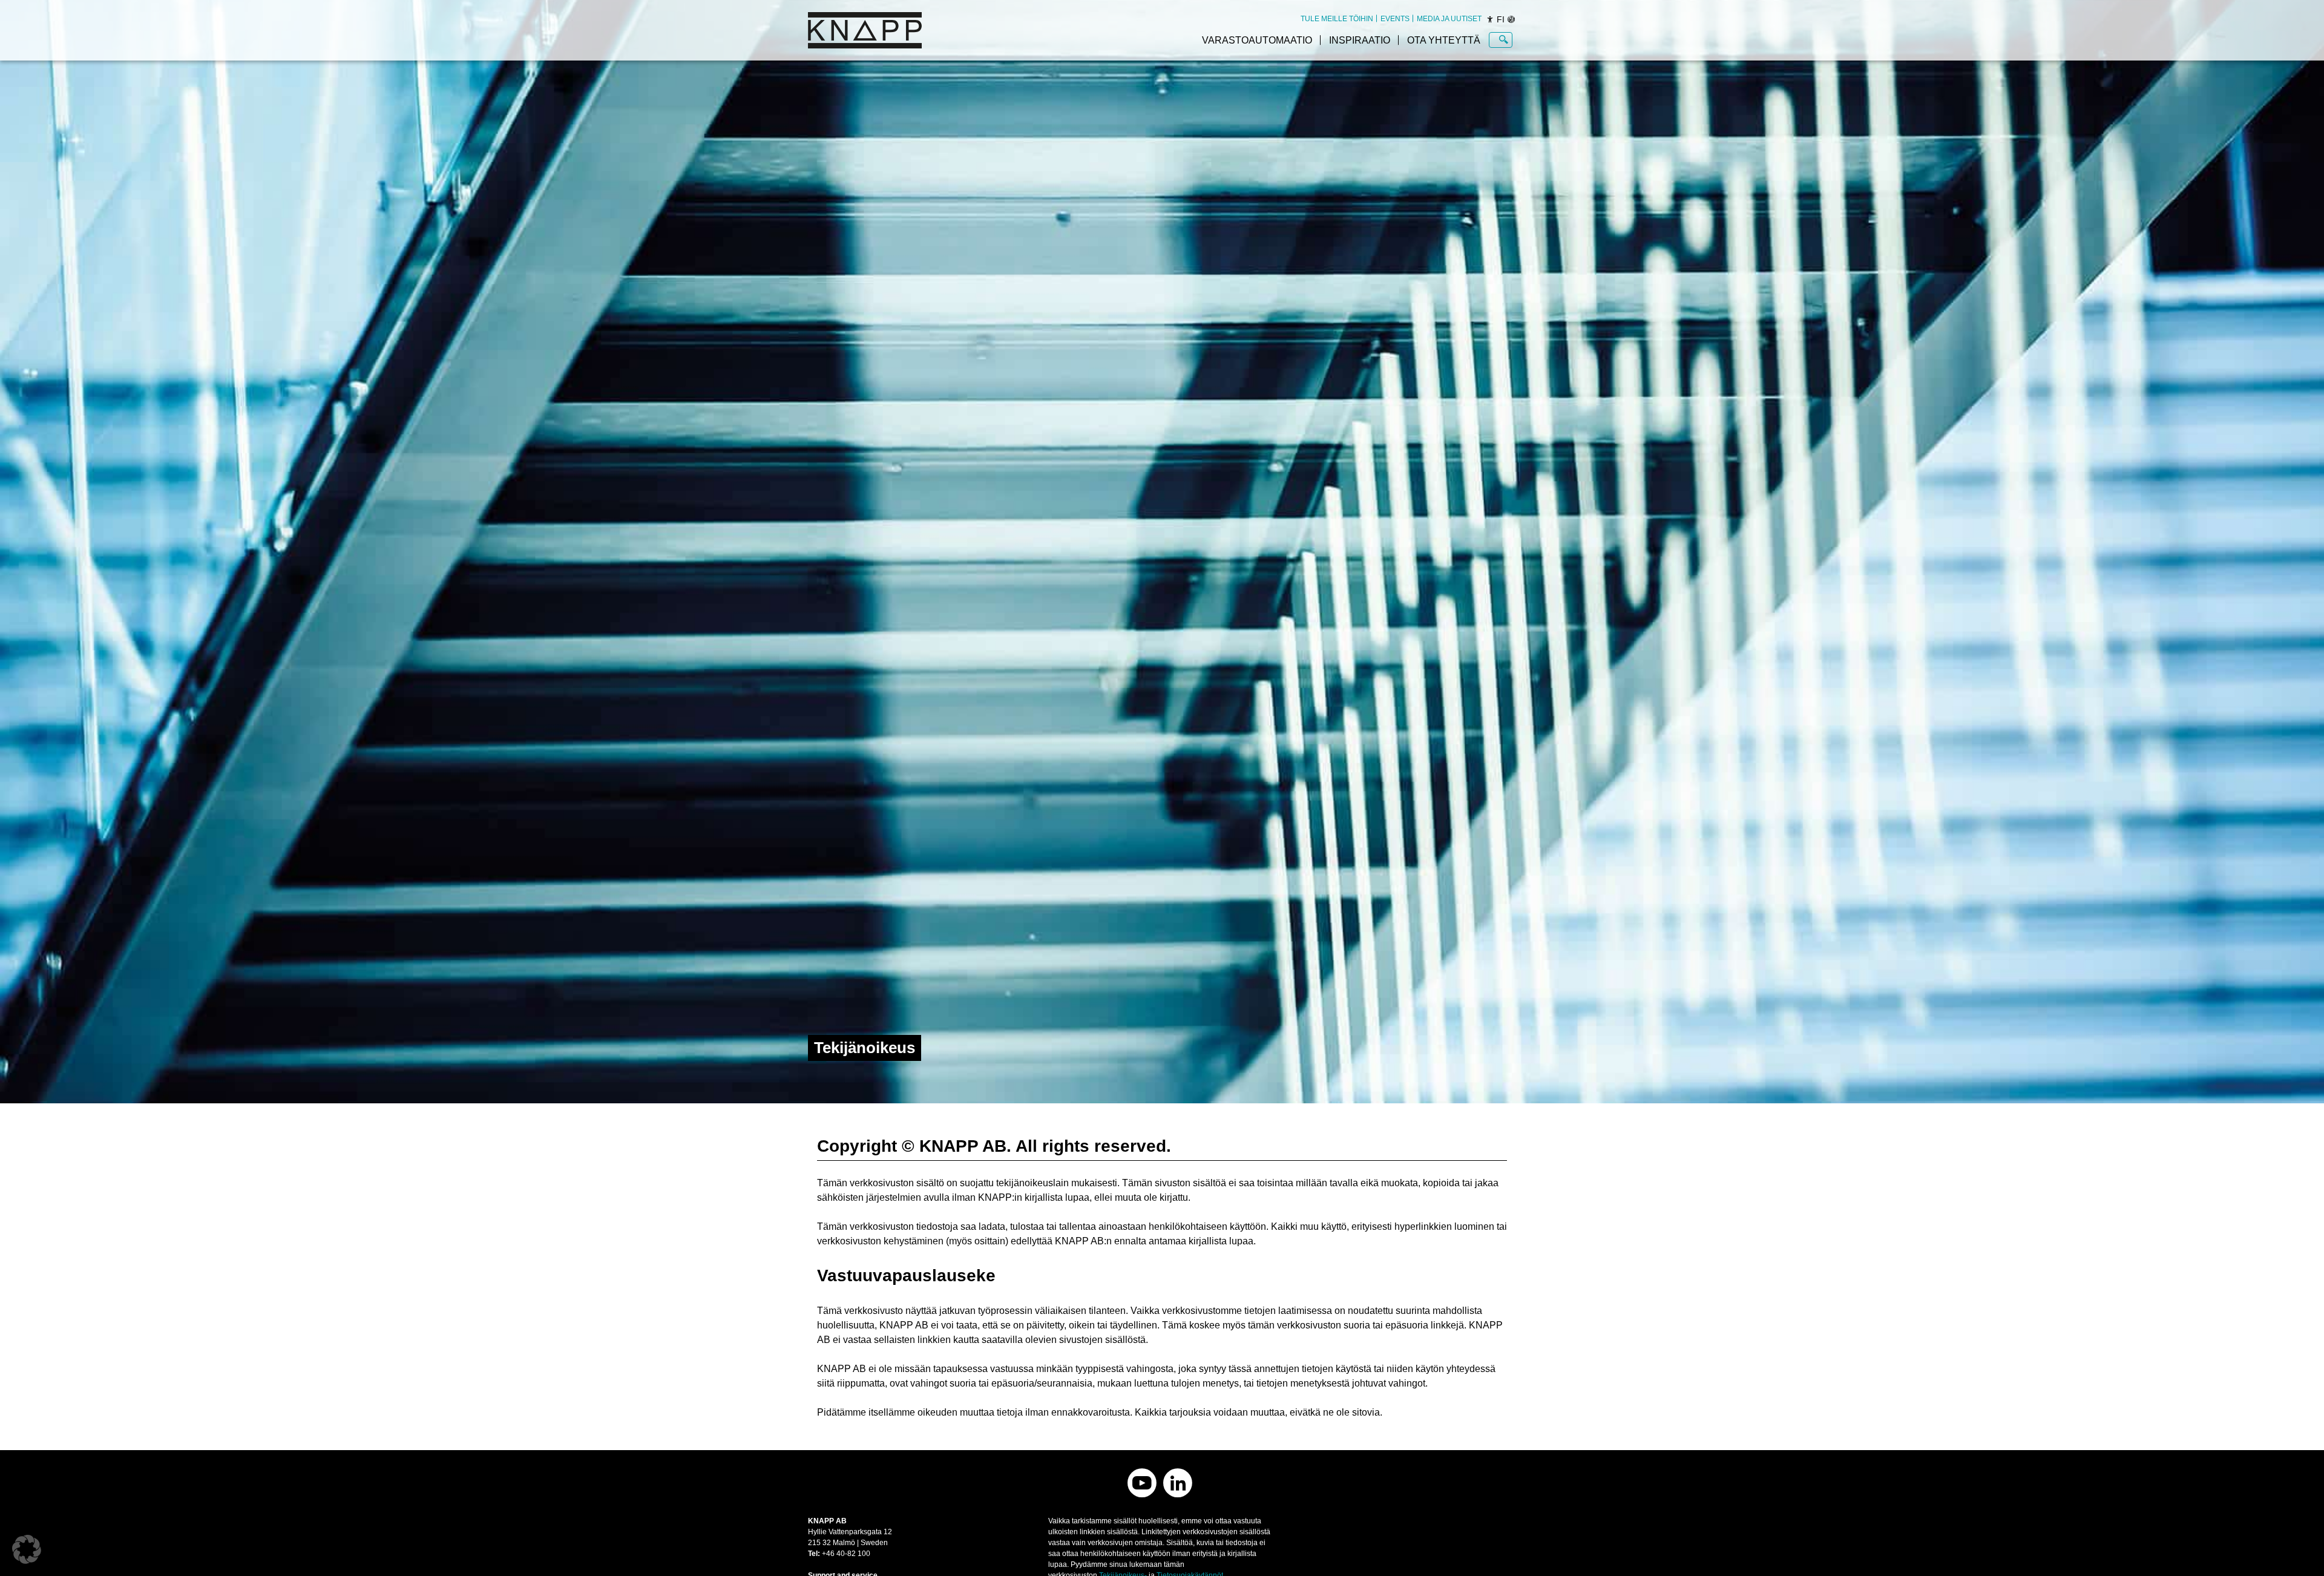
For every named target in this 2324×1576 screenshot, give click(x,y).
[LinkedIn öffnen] (1178, 1483)
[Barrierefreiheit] (1490, 19)
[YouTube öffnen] (1142, 1483)
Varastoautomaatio (1257, 40)
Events (1395, 19)
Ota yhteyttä (1444, 40)
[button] (27, 1549)
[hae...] (1504, 40)
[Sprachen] (1511, 19)
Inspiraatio (1360, 40)
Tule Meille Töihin (1337, 19)
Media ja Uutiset (1449, 19)
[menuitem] (1337, 19)
